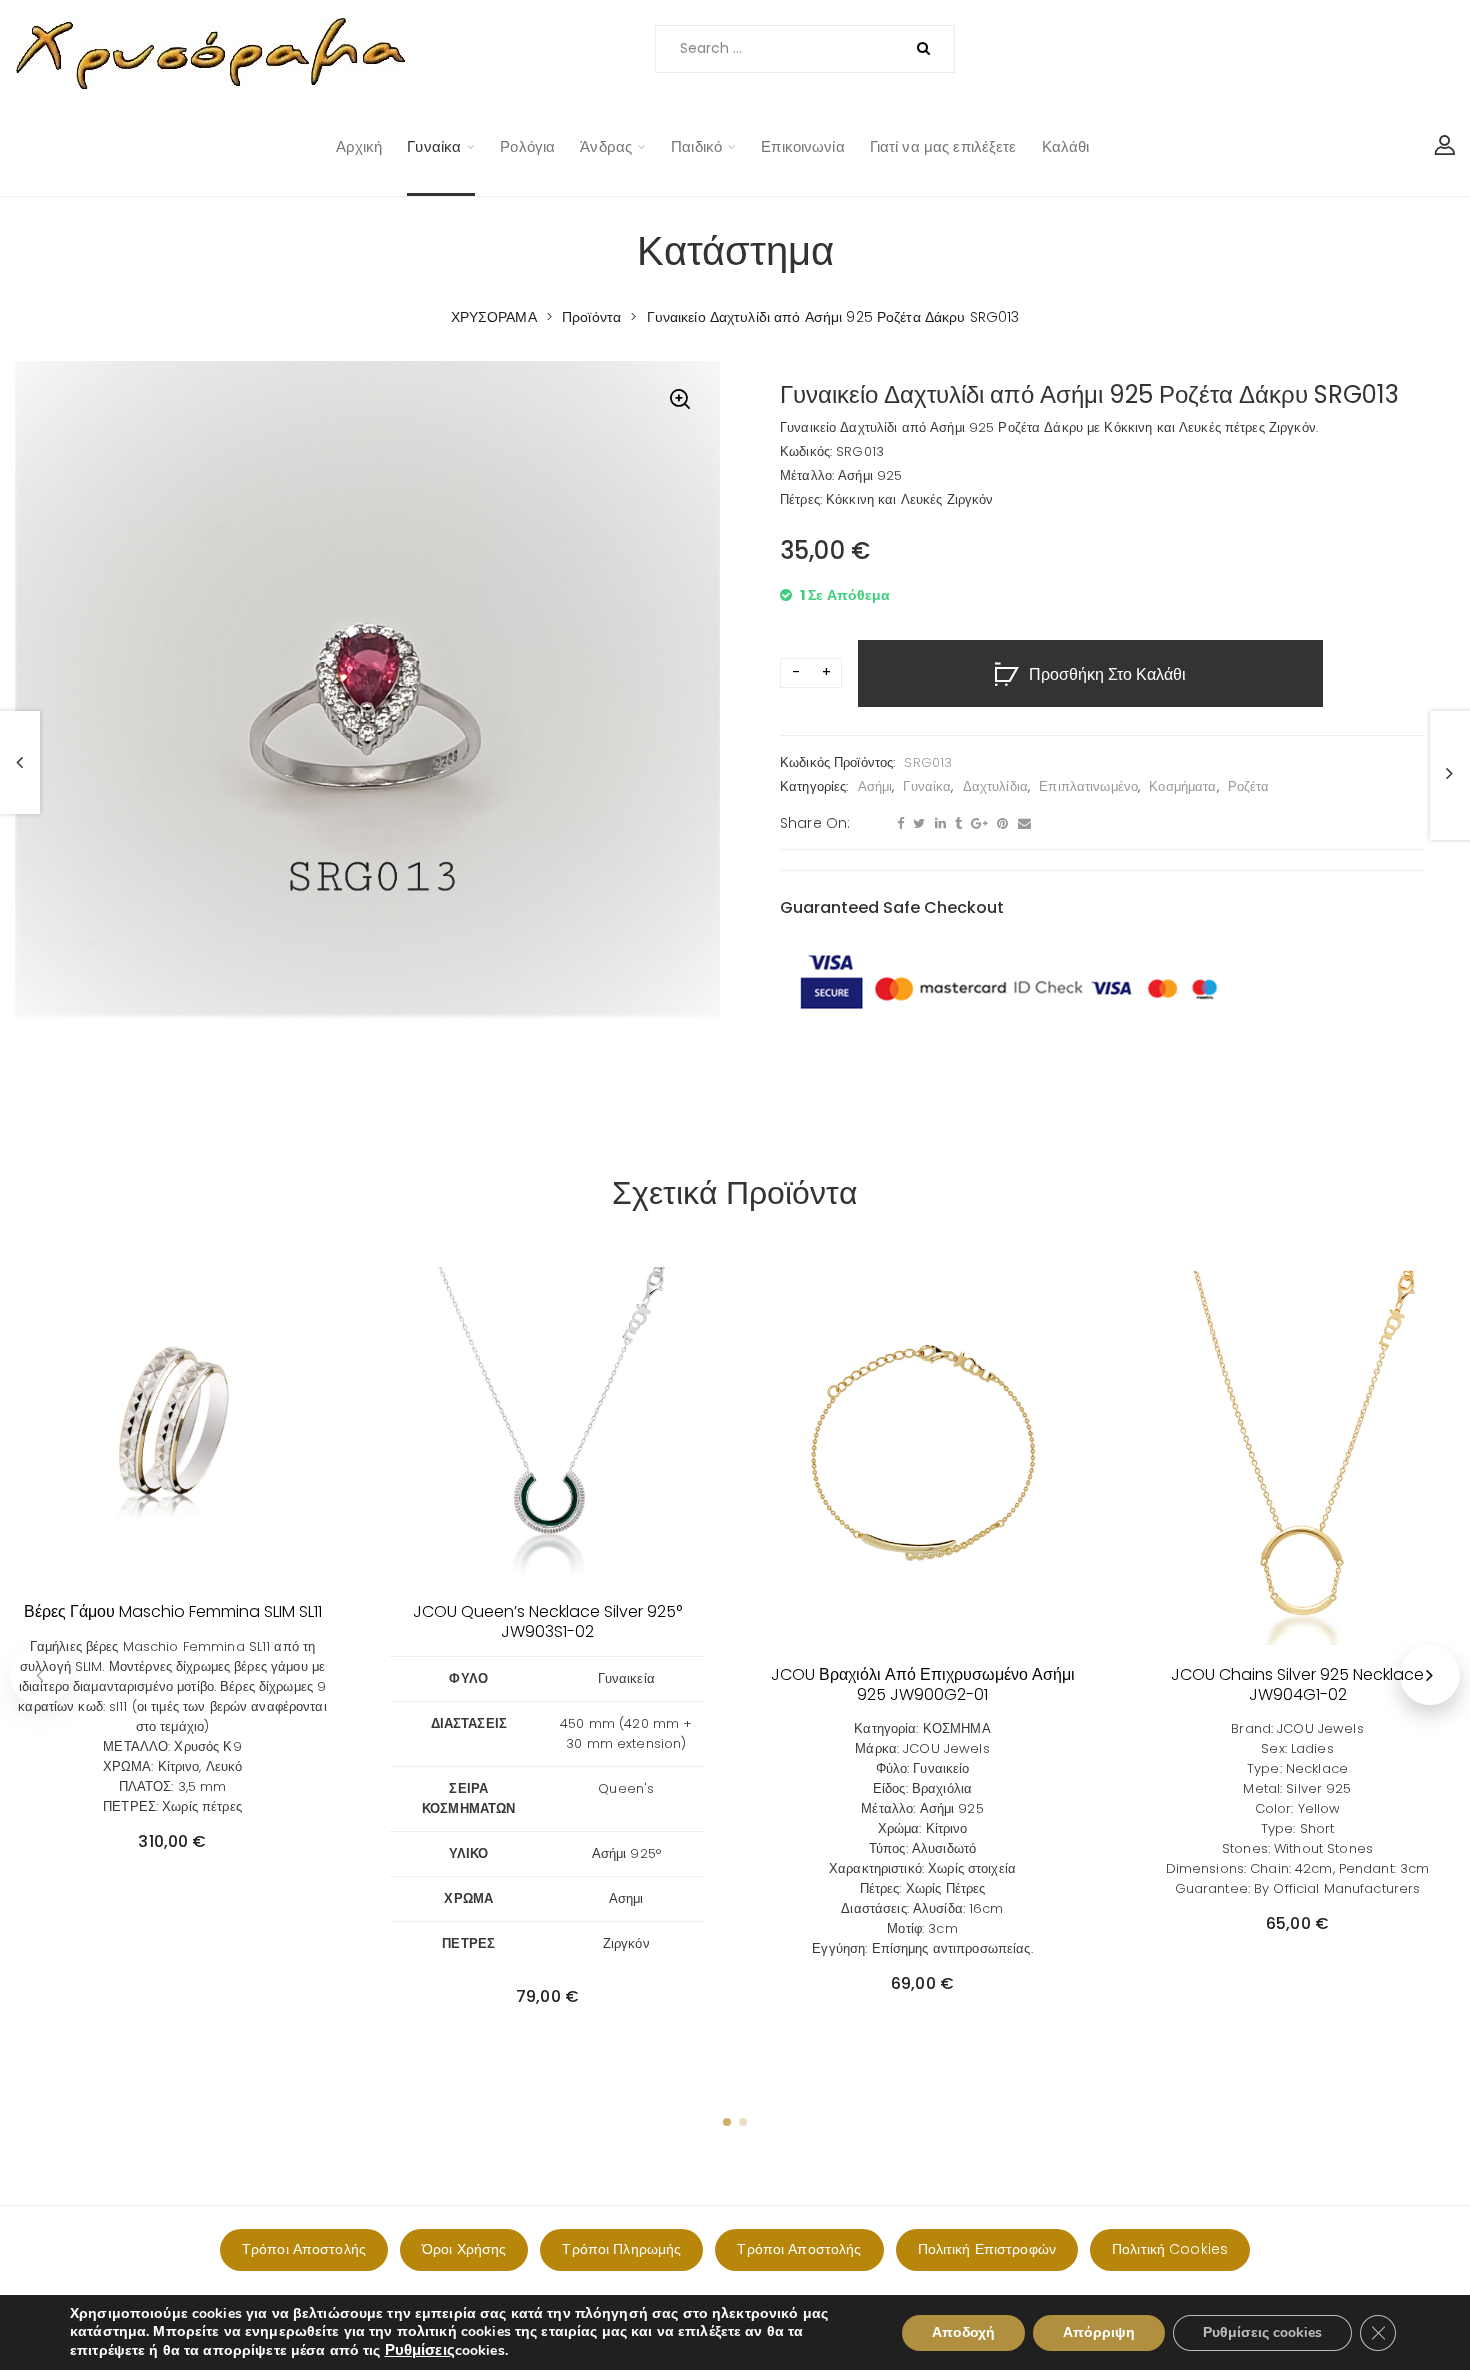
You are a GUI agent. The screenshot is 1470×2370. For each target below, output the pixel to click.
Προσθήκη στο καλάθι (1107, 674)
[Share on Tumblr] (956, 824)
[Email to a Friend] (1022, 824)
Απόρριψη (1099, 2332)
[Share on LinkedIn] (938, 824)
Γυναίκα (434, 146)
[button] (680, 401)
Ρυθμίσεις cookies (1262, 2332)
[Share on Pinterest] (1000, 824)
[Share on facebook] (898, 824)
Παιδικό (696, 146)
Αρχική (359, 146)
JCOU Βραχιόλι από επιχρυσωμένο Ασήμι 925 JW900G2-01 (923, 1684)
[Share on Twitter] (916, 824)
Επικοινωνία (802, 146)
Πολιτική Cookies (1170, 2249)
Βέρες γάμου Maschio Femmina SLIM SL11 (173, 1611)
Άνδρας (606, 146)
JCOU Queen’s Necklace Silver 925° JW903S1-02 (547, 1621)
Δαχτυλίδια (995, 786)
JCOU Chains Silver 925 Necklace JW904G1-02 (1297, 1684)
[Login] (1445, 147)
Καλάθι (1066, 146)
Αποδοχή (963, 2332)
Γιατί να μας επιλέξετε (943, 146)
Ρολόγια (527, 146)
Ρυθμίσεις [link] (420, 2350)
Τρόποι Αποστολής (304, 2249)
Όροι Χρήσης (464, 2249)
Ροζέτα (1249, 786)
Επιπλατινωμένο (1088, 786)
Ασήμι (875, 786)
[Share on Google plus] (977, 824)
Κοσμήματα (1182, 786)
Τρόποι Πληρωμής (621, 2249)
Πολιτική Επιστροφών (987, 2249)
